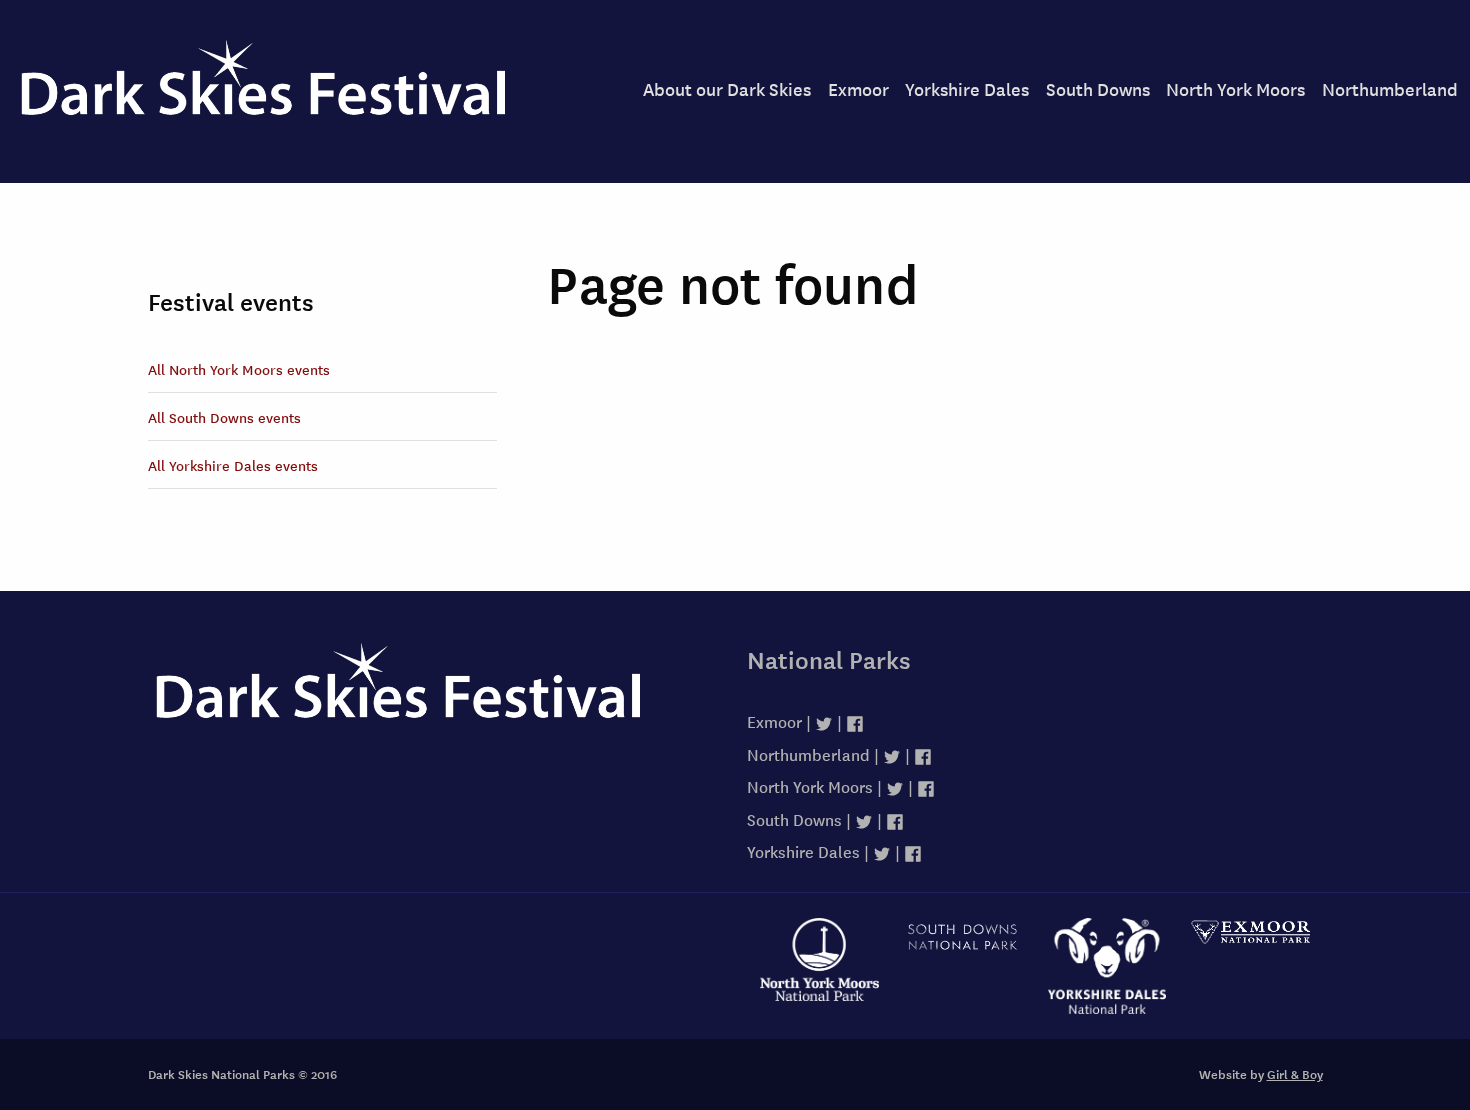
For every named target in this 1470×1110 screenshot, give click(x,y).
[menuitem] (727, 89)
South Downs (1098, 88)
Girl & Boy (1295, 1074)
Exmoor (858, 88)
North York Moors (1235, 88)
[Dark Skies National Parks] (435, 702)
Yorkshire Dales (967, 88)
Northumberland (1390, 88)
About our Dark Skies (727, 88)
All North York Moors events (239, 369)
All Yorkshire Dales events (233, 465)
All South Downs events (224, 417)
